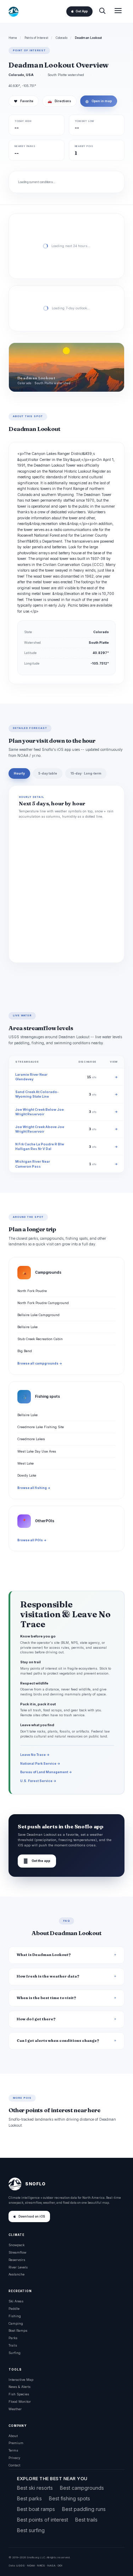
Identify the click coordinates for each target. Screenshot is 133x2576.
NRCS (41, 2565)
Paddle (14, 2309)
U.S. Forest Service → (38, 1781)
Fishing (15, 2316)
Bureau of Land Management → (46, 1772)
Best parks (29, 2498)
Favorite (24, 101)
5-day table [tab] (48, 773)
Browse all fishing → (34, 1488)
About (13, 2436)
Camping (16, 2323)
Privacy (14, 2458)
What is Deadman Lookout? (44, 1955)
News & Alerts (20, 2387)
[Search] (102, 11)
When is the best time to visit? (46, 1998)
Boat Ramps (18, 2330)
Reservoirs (17, 2260)
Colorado (62, 38)
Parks (13, 2338)
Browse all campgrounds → (40, 1363)
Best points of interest (43, 2520)
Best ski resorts (35, 2488)
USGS (20, 2565)
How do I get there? (36, 2019)
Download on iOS (32, 2216)
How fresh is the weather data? (48, 1976)
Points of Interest (36, 38)
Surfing (15, 2353)
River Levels (18, 2267)
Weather (15, 2409)
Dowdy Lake (27, 1475)
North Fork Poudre (32, 1291)
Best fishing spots (70, 2498)
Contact (14, 2465)
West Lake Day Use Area (37, 1451)
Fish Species (19, 2394)
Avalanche (16, 2274)
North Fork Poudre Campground (43, 1303)
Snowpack (16, 2245)
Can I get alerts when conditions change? (58, 2041)
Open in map (99, 101)
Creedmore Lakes (31, 1439)
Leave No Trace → (35, 1755)
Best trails (86, 2520)
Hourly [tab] (19, 773)
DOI (60, 2565)
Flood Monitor (20, 2402)
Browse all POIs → (32, 1540)
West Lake (26, 1463)
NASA (51, 2565)
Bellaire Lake (27, 1327)
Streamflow (17, 2252)
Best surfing (31, 2530)
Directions (59, 101)
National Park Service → (40, 1763)
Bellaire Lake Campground (38, 1315)
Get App (82, 11)
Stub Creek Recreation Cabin (40, 1339)
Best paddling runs (84, 2509)
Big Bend (25, 1351)
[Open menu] (118, 11)
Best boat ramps (36, 2509)
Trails (13, 2345)
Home (13, 38)
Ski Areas (16, 2301)
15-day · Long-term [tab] (86, 773)
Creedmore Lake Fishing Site (41, 1427)
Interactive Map (21, 2380)
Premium (16, 2443)
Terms (13, 2450)
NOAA (31, 2565)
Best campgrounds (82, 2488)
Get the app (37, 1861)
